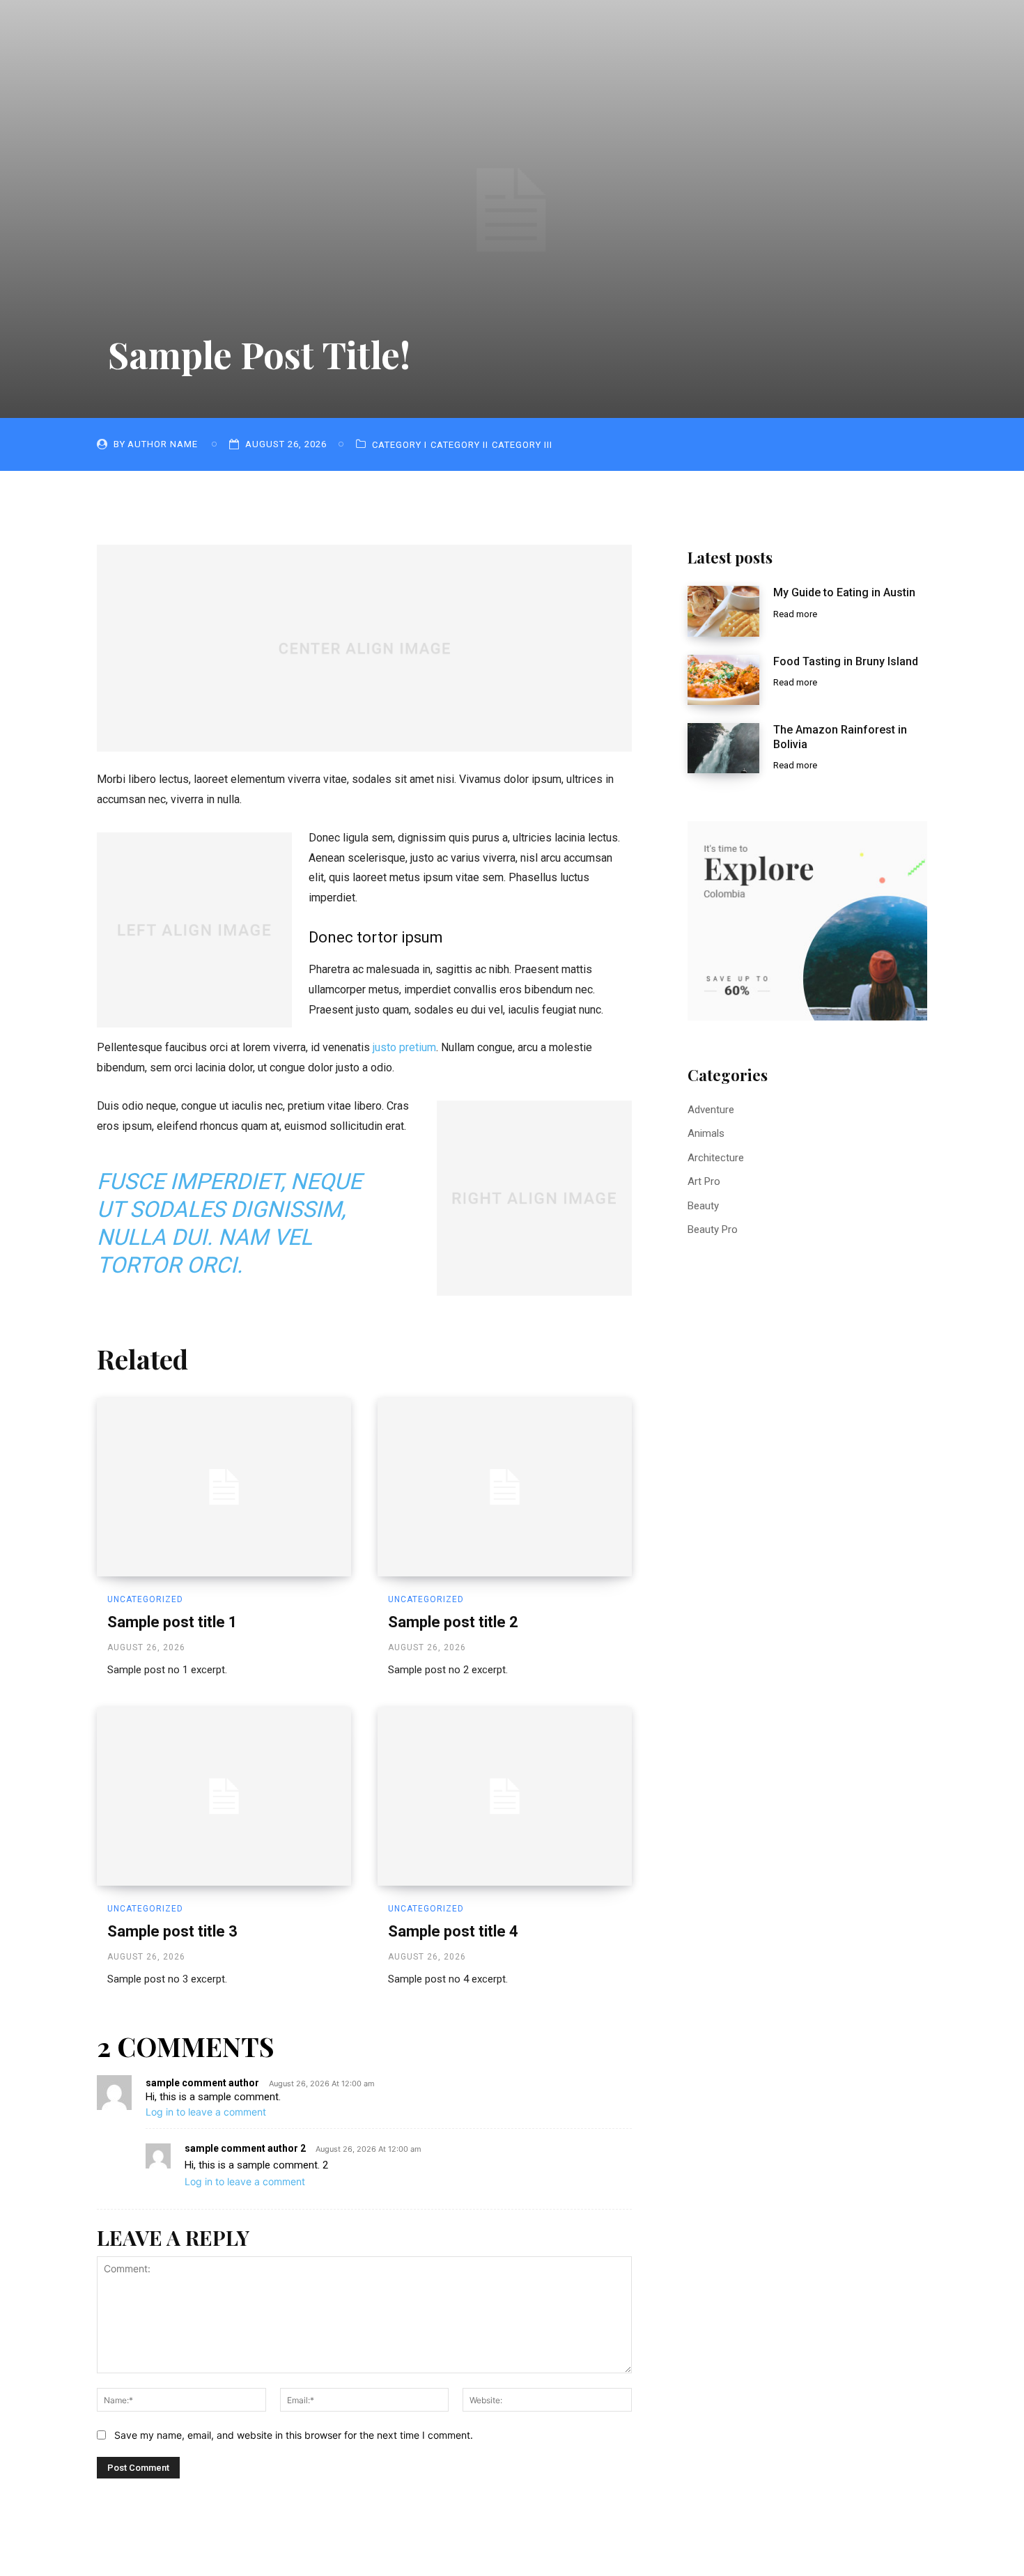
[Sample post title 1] (224, 1487)
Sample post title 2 (453, 1622)
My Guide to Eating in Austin (844, 592)
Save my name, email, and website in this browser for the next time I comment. (294, 2435)
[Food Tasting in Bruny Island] (723, 680)
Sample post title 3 (172, 1931)
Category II (459, 445)
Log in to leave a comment (206, 2112)
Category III (522, 445)
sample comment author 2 (245, 2148)
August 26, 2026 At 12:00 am (322, 2084)
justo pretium (404, 1047)
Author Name (163, 444)
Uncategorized (145, 1599)
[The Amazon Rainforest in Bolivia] (723, 748)
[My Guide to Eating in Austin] (723, 611)
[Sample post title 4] (505, 1797)
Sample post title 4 (453, 1931)
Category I (399, 445)
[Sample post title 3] (224, 1797)
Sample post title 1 (172, 1622)
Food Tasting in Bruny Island (846, 661)
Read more (795, 614)
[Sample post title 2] (505, 1487)
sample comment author (202, 2083)
